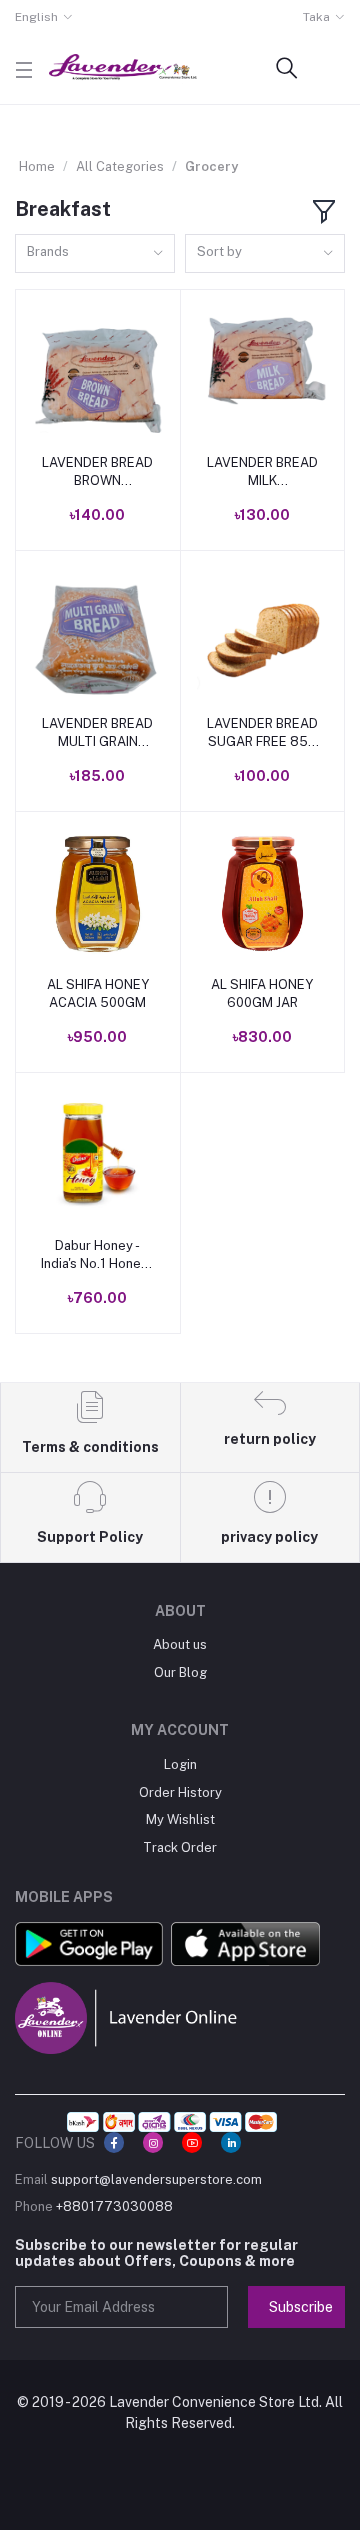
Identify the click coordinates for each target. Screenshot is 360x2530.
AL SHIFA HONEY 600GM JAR (262, 993)
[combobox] (95, 253)
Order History (180, 1792)
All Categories (120, 166)
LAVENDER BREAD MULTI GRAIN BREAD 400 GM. (97, 733)
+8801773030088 (114, 2206)
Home (37, 166)
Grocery (211, 166)
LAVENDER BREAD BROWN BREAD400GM (97, 472)
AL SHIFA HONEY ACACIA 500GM (98, 993)
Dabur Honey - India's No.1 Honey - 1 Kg (98, 1255)
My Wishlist (180, 1819)
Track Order (180, 1847)
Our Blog (180, 1672)
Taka (316, 17)
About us (180, 1644)
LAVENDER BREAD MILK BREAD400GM (262, 472)
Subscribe (301, 2307)
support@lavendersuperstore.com (156, 2179)
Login (180, 1764)
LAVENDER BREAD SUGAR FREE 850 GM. (262, 733)
